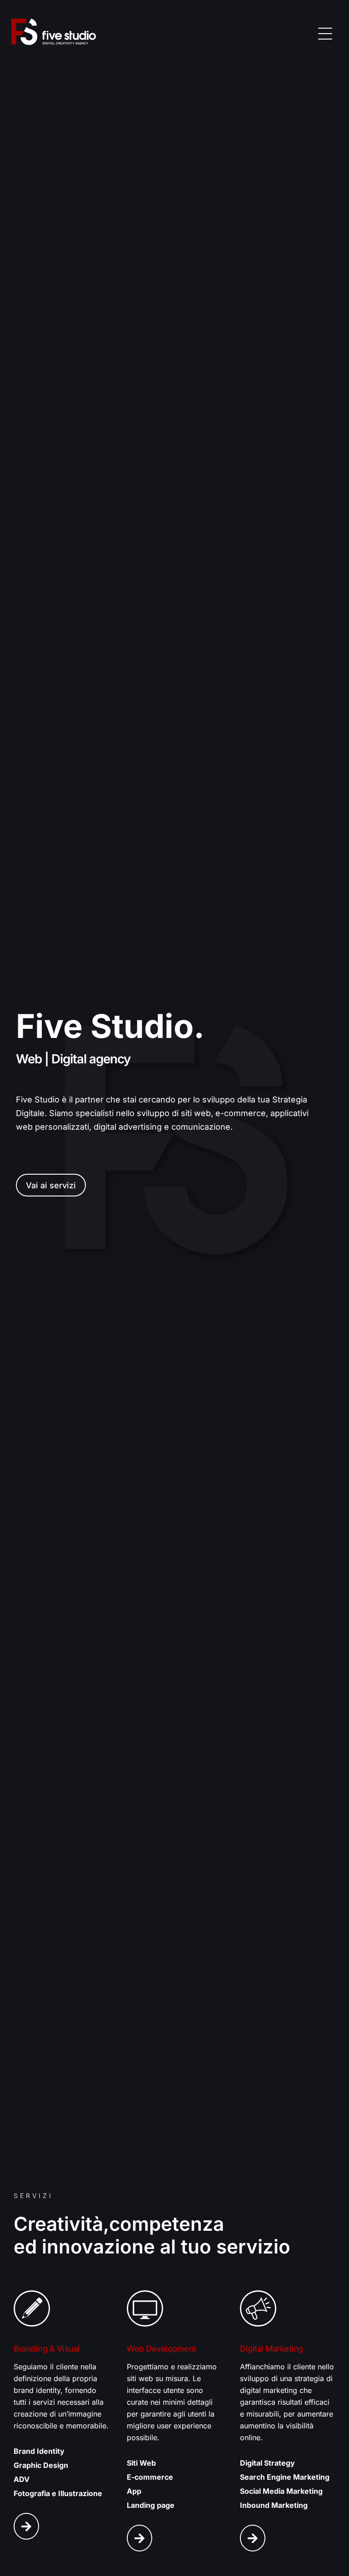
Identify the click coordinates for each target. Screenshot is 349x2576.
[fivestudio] (54, 32)
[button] (325, 32)
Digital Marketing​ (272, 2349)
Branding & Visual (47, 2349)
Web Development (162, 2349)
